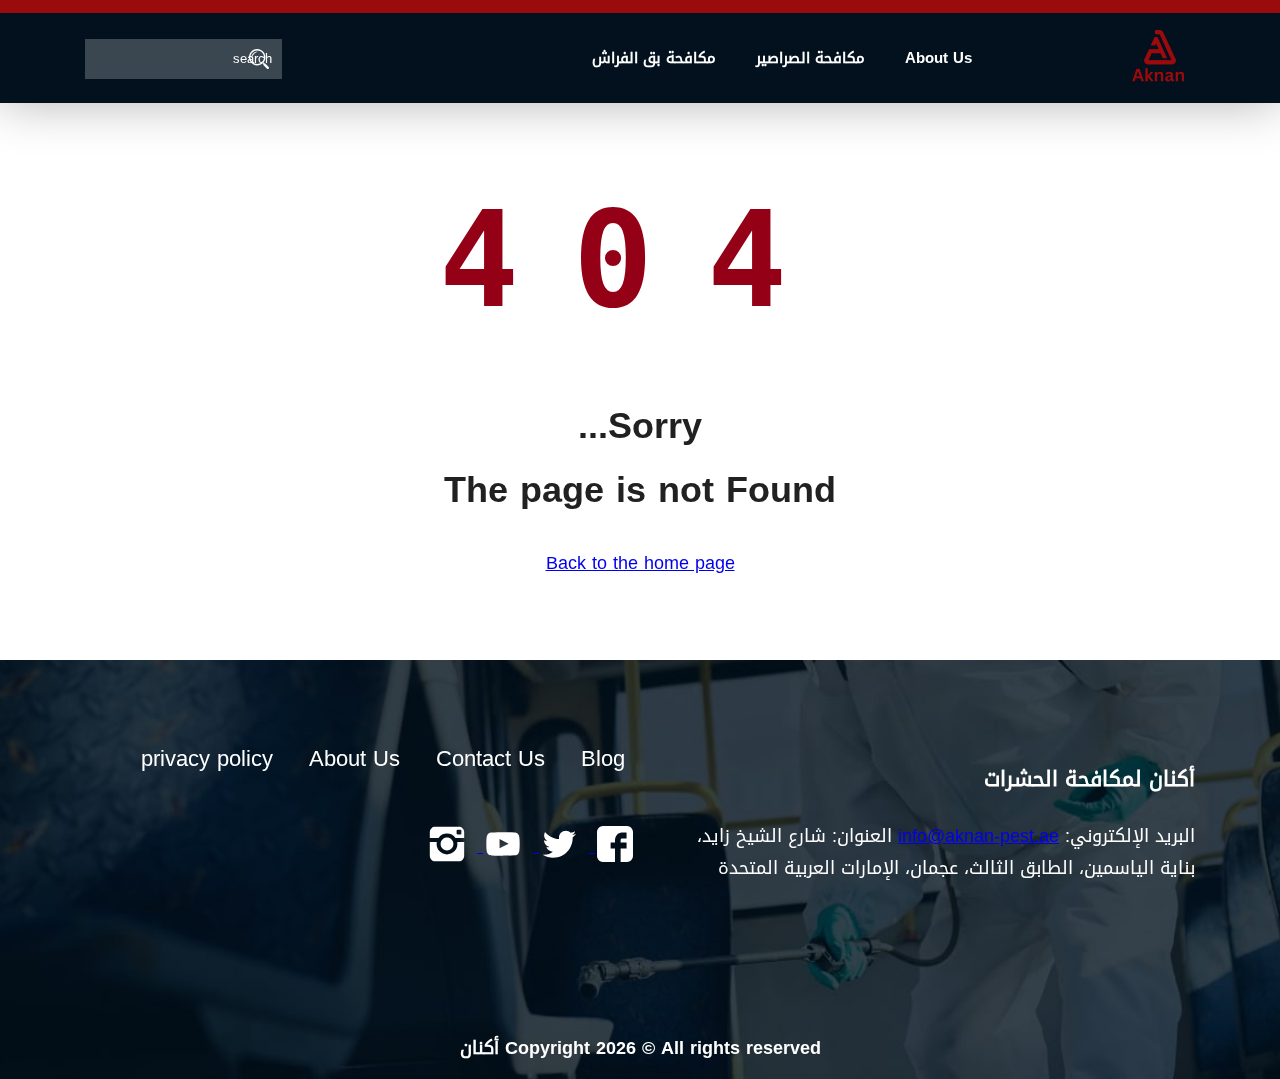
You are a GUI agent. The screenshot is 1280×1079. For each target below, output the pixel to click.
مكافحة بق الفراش (654, 58)
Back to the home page (640, 563)
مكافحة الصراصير (810, 58)
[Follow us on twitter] (556, 846)
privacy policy (207, 759)
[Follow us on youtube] (500, 846)
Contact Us (490, 759)
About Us (938, 58)
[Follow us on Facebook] (612, 846)
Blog (603, 759)
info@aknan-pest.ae (978, 836)
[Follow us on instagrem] (447, 846)
